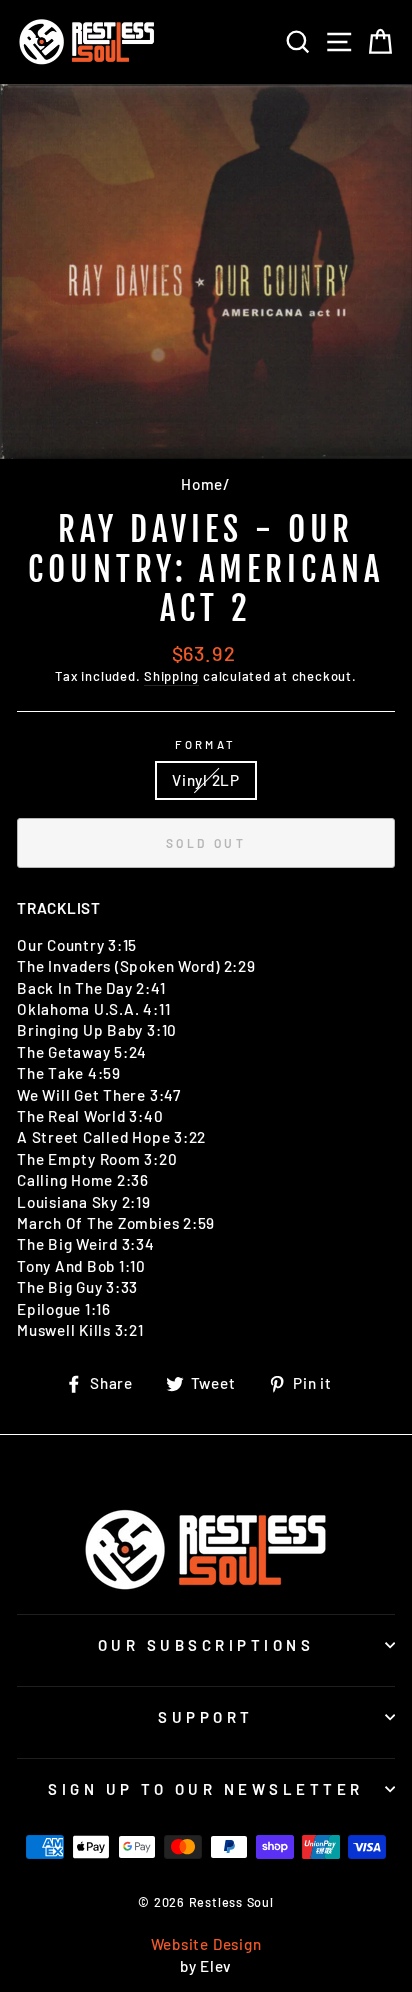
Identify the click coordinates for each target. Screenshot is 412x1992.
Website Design (206, 1944)
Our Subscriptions (206, 1645)
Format (206, 744)
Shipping (171, 676)
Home (202, 484)
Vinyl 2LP (206, 780)
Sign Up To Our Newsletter (206, 1789)
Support (206, 1717)
